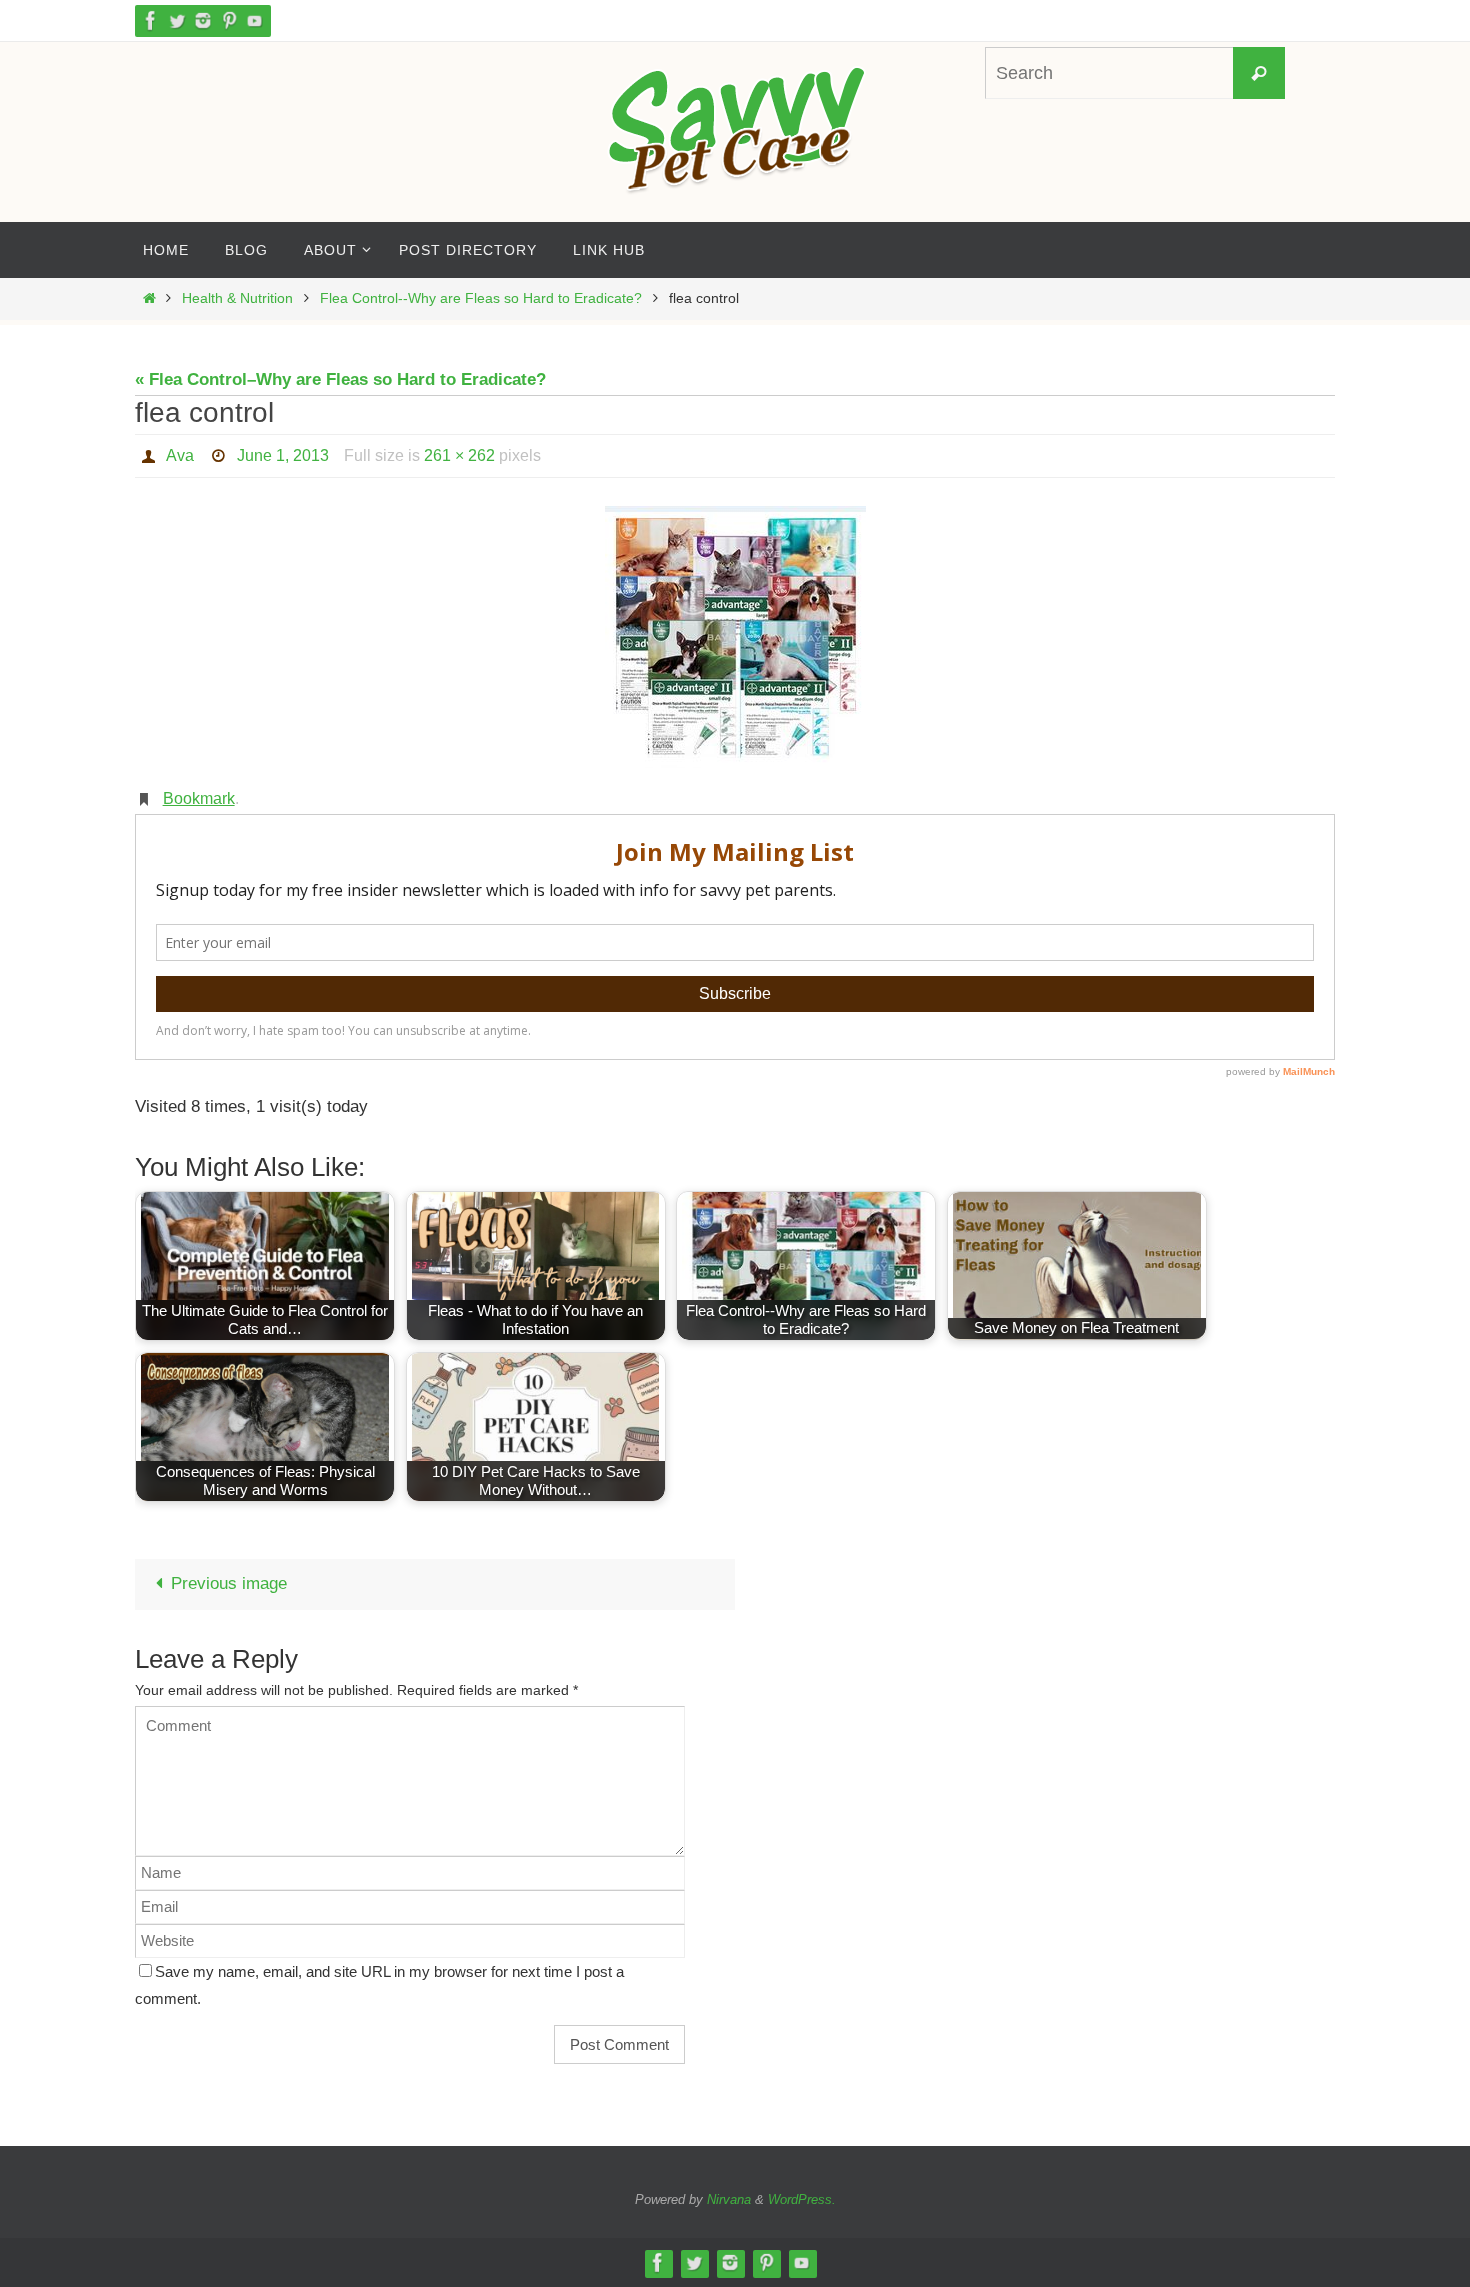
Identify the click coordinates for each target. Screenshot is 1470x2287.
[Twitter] (177, 20)
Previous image (229, 1583)
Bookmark (199, 798)
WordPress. (802, 2199)
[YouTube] (255, 20)
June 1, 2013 (283, 455)
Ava (180, 455)
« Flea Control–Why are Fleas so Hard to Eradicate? (340, 379)
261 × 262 (459, 455)
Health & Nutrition (237, 298)
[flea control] (735, 637)
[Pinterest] (229, 20)
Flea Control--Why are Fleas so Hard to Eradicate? (481, 298)
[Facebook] (151, 20)
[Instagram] (203, 20)
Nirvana (729, 2199)
